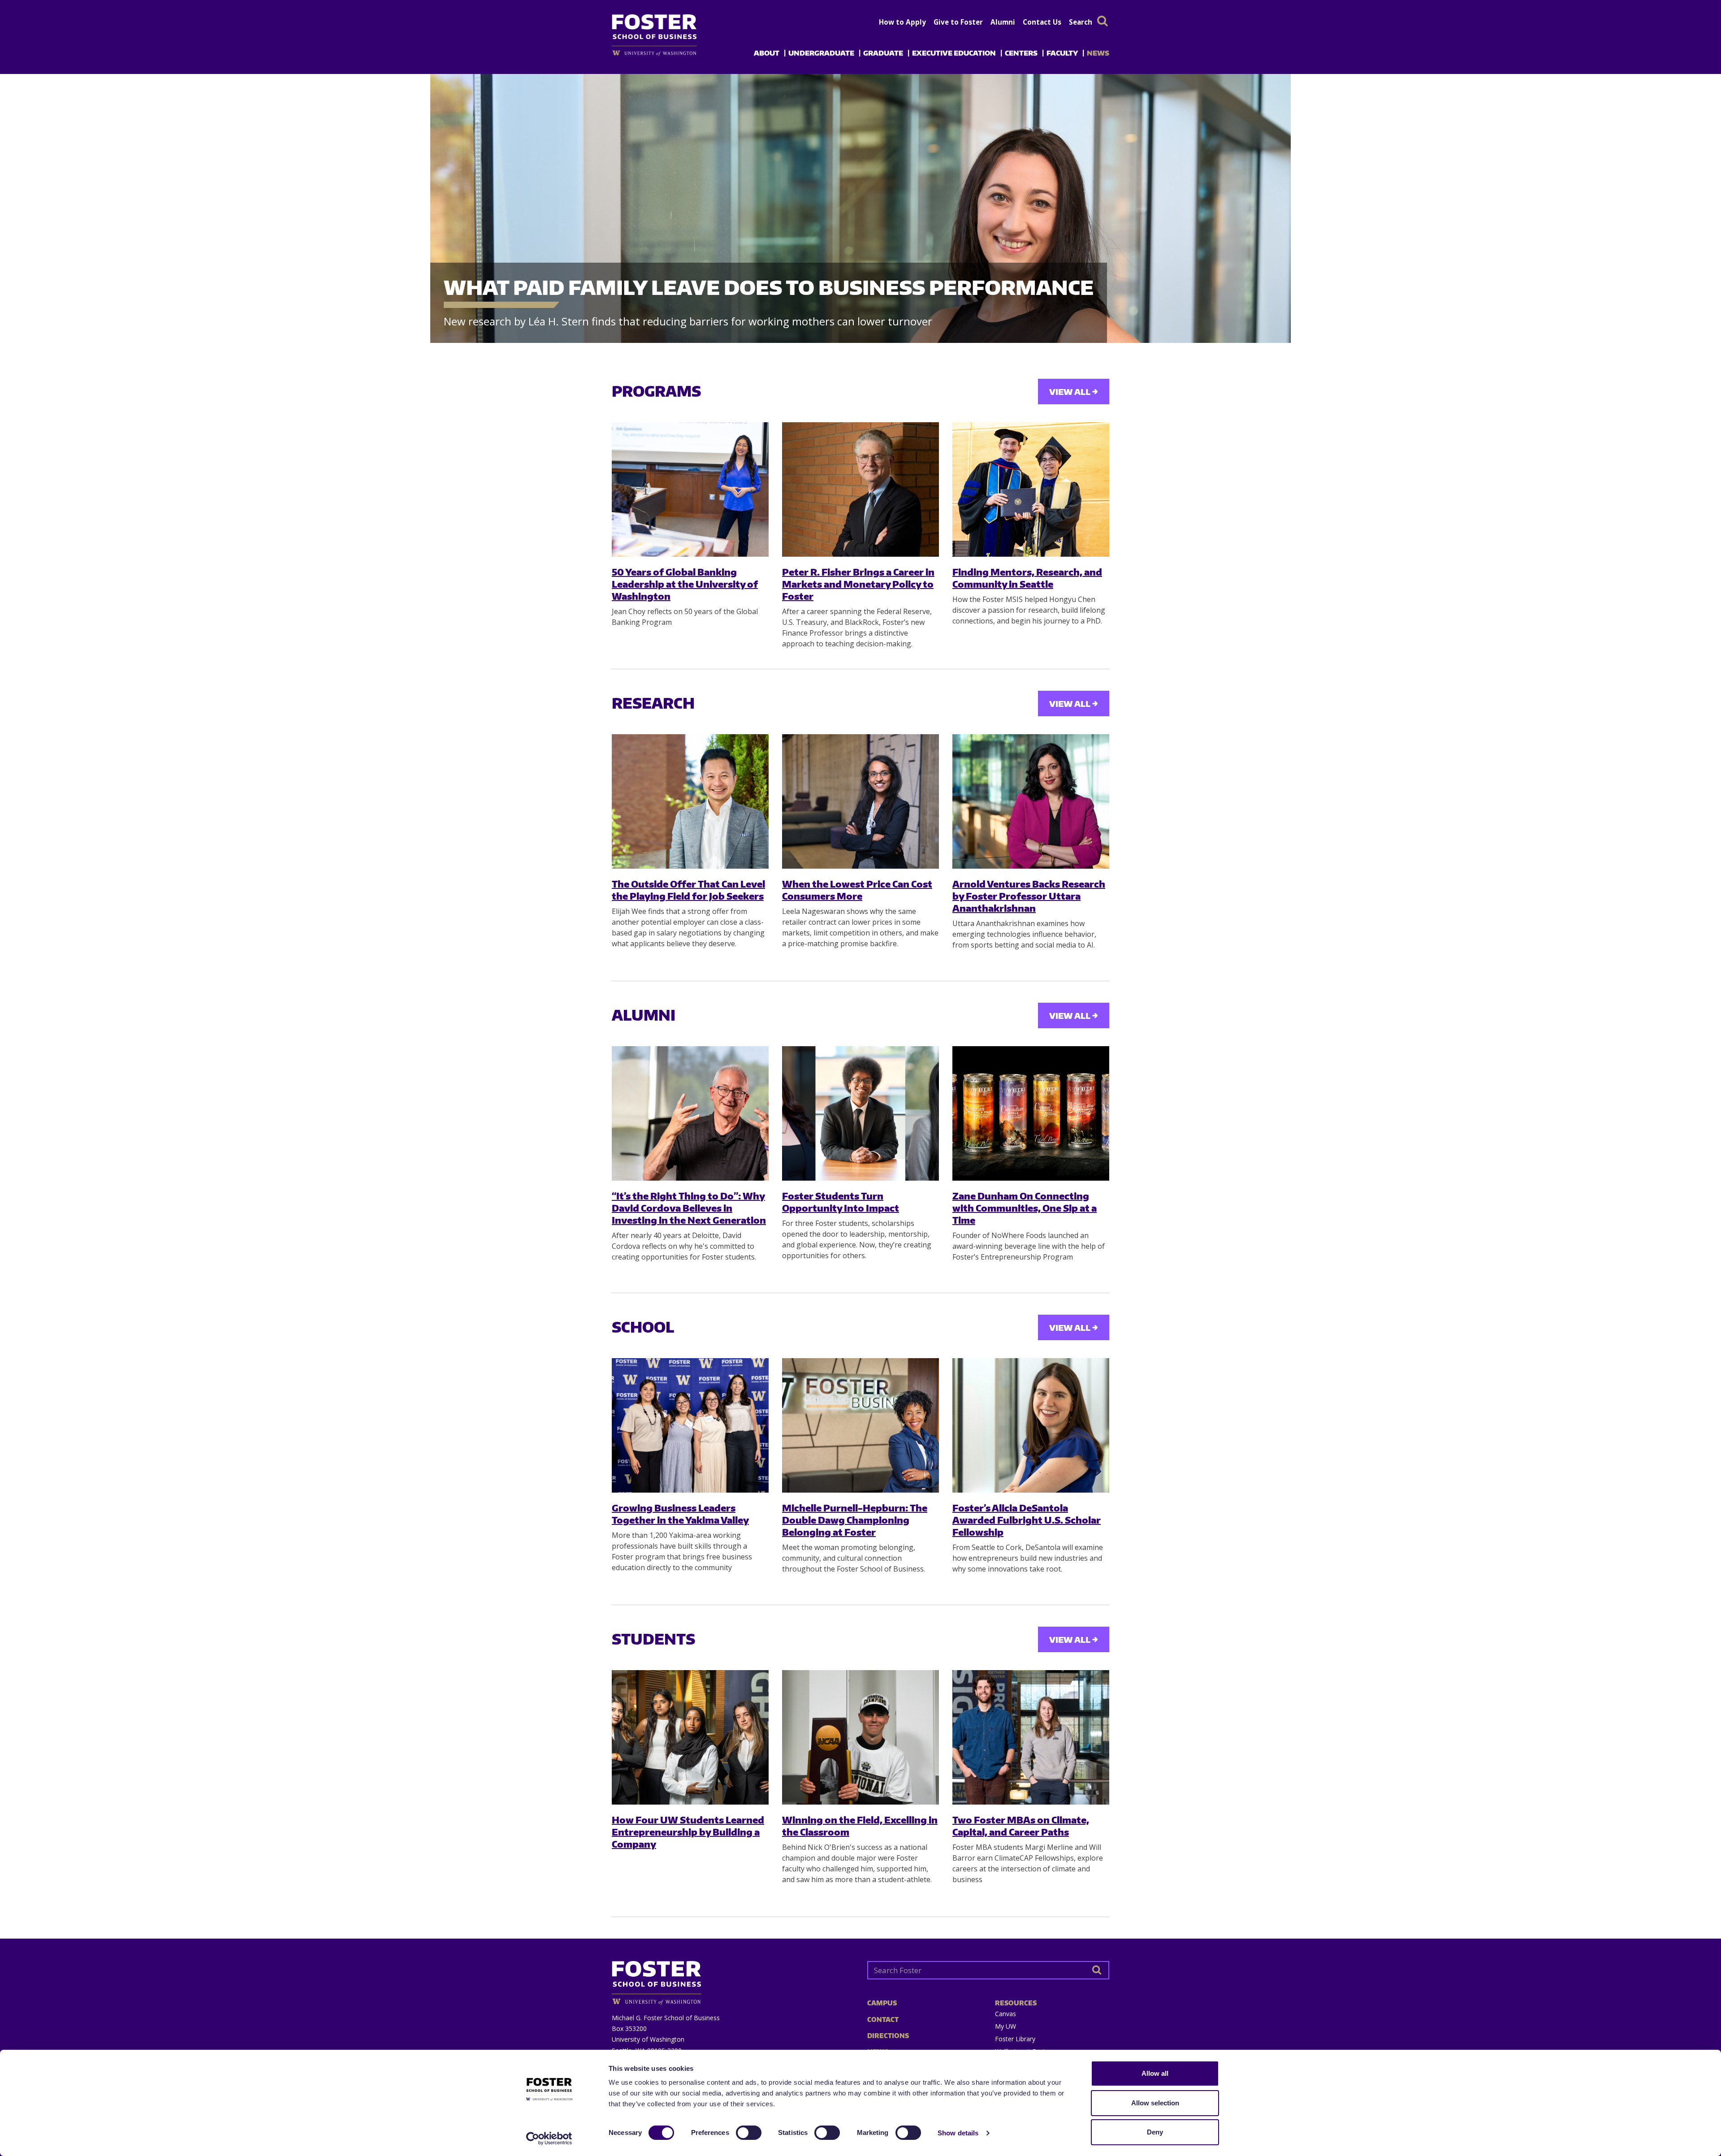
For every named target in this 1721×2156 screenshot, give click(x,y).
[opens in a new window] (669, 53)
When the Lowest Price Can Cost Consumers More (857, 890)
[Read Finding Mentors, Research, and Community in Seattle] (1031, 489)
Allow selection (1155, 2103)
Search (1081, 22)
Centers (1021, 53)
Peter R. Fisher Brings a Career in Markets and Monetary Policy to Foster (858, 584)
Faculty (1062, 53)
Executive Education (954, 53)
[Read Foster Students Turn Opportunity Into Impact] (860, 1113)
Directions (888, 2036)
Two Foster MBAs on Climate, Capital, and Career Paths (1021, 1826)
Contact (883, 2020)
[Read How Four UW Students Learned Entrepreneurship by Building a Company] (690, 1737)
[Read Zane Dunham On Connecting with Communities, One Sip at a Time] (1031, 1113)
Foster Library (1015, 2039)
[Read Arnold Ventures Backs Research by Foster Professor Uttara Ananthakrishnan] (1031, 801)
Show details (958, 2133)
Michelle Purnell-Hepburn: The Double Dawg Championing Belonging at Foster (855, 1520)
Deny (1155, 2132)
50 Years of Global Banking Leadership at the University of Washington (685, 584)
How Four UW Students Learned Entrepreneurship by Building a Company (688, 1832)
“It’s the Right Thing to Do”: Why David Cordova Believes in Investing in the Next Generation (689, 1208)
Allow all (1155, 2073)
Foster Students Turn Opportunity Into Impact (841, 1202)
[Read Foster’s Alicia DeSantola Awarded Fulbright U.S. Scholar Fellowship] (1031, 1425)
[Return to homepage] (733, 1980)
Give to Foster (958, 22)
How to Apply (902, 22)
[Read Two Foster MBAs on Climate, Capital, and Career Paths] (1031, 1737)
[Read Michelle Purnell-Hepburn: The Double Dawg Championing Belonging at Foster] (860, 1425)
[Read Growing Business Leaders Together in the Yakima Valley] (690, 1425)
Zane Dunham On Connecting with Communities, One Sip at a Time (1025, 1208)
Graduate (883, 53)
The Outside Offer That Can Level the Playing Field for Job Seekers (688, 890)
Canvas (1005, 2014)
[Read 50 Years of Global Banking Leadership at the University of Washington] (690, 489)
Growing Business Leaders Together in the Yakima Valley (680, 1514)
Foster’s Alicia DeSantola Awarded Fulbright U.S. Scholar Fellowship (1027, 1520)
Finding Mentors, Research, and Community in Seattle (1027, 578)
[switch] (749, 2133)
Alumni (1003, 22)
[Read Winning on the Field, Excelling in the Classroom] (860, 1737)
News (1098, 53)
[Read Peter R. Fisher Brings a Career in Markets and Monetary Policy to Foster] (860, 489)
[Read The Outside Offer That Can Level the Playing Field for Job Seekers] (690, 801)
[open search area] (1103, 21)
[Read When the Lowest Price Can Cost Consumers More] (860, 801)
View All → (1074, 392)
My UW (1005, 2026)
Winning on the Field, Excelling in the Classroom (860, 1826)
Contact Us (1042, 22)
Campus (882, 2003)
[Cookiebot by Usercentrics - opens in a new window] (549, 2139)
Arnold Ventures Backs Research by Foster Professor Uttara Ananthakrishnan (1029, 896)
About (767, 53)
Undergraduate (821, 53)
